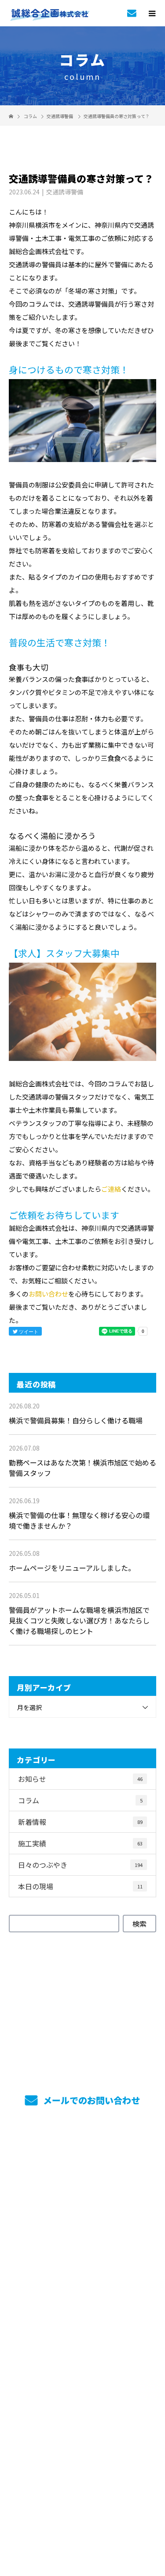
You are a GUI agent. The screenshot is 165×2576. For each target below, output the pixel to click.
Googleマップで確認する (82, 2468)
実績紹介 (82, 2205)
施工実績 (80, 1843)
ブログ (82, 2398)
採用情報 (82, 2229)
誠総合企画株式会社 (82, 2426)
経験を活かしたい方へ (82, 2325)
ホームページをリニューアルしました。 (72, 1568)
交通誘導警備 (60, 116)
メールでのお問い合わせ (90, 2100)
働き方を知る (82, 2253)
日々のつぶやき (80, 1865)
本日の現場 (80, 1886)
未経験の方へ (82, 2301)
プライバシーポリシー (82, 2520)
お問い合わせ (48, 1294)
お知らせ (80, 1779)
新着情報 (80, 1822)
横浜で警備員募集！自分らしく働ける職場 (76, 1420)
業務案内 (82, 2181)
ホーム (82, 2157)
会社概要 (82, 2350)
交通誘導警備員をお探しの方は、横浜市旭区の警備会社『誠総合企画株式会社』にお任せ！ (82, 2508)
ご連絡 (111, 1189)
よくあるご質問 (82, 2374)
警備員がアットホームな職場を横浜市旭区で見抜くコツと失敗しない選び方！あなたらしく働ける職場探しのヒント (79, 1620)
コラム (80, 1800)
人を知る (82, 2277)
